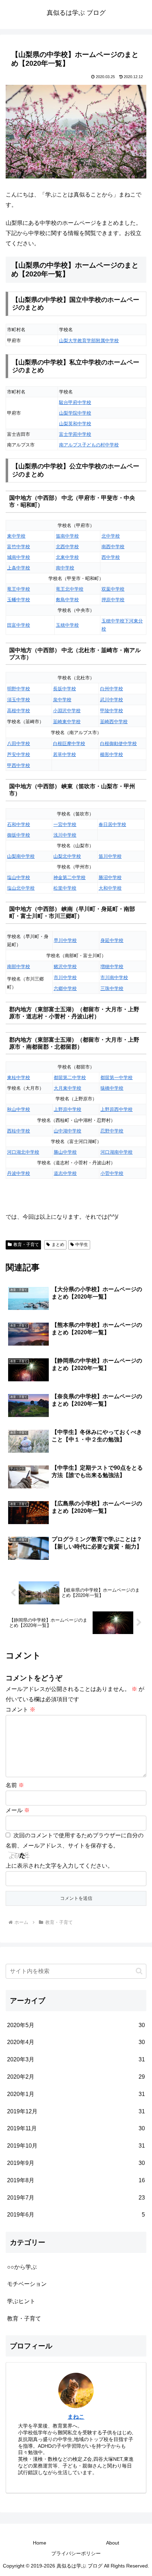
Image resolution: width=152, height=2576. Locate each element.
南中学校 (65, 568)
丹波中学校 (19, 1173)
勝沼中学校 (110, 877)
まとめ (58, 1245)
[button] (139, 1971)
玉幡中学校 (19, 600)
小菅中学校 (112, 1173)
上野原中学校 (68, 1109)
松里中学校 (65, 888)
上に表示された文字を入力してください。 (59, 1866)
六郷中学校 (65, 988)
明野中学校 (19, 689)
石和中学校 (19, 824)
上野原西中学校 (116, 1109)
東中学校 (16, 536)
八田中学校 (19, 743)
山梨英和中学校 (75, 424)
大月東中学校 (68, 1088)
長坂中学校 (65, 689)
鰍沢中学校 (65, 967)
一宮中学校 (65, 824)
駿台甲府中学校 (75, 402)
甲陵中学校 (112, 711)
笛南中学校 (67, 536)
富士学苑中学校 (75, 434)
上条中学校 (19, 568)
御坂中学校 (19, 835)
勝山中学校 (65, 1152)
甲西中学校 (19, 765)
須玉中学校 (19, 700)
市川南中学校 (114, 977)
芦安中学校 (19, 754)
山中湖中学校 (68, 1131)
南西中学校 (113, 547)
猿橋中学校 (112, 1088)
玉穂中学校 (67, 625)
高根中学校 (19, 711)
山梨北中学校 (67, 856)
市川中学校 (65, 977)
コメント (21, 1709)
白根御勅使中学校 (118, 743)
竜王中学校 (19, 589)
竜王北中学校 (70, 589)
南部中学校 (19, 967)
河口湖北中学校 (23, 1152)
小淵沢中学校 (67, 711)
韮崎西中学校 (114, 722)
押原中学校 (113, 600)
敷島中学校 (67, 600)
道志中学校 (65, 1173)
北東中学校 (67, 557)
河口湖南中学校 (116, 1152)
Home (40, 2543)
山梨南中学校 (21, 856)
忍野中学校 (112, 1131)
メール (18, 1810)
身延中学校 (112, 940)
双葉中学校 (113, 589)
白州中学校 (112, 689)
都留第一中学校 (116, 1078)
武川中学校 (112, 700)
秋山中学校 (19, 1109)
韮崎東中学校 (67, 722)
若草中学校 (65, 754)
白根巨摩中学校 (69, 743)
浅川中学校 (65, 835)
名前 (15, 1785)
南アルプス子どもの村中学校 (89, 445)
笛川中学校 (110, 856)
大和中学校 (110, 888)
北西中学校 (67, 547)
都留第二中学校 (70, 1078)
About (113, 2543)
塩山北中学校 (21, 888)
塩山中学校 (19, 877)
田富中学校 (19, 625)
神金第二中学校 (69, 877)
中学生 (82, 1245)
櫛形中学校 (112, 754)
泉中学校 (62, 700)
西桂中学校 (19, 1131)
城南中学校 (19, 557)
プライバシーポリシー (76, 2553)
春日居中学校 (112, 824)
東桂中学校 (19, 1078)
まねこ (76, 2417)
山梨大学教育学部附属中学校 (89, 341)
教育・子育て (26, 1245)
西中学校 (111, 557)
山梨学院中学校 (75, 413)
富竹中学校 (19, 547)
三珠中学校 (112, 988)
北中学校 (111, 536)
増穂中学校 (112, 967)
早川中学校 (65, 940)
